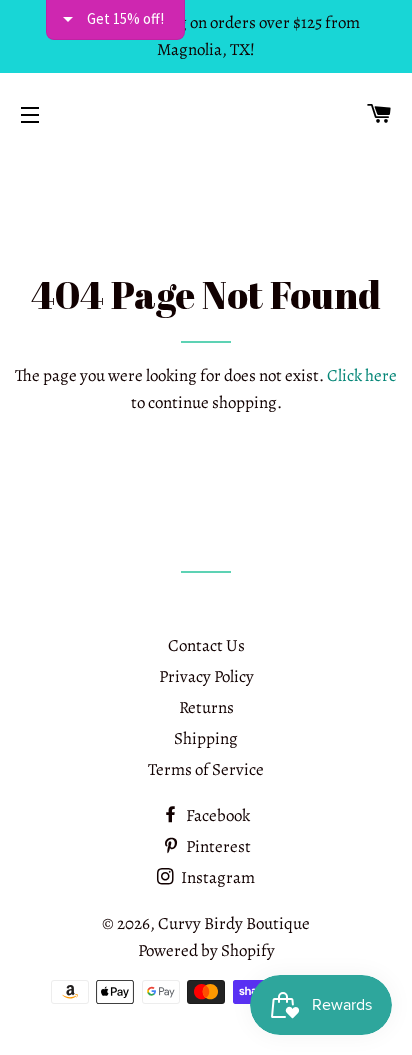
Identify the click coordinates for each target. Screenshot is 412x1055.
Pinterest (217, 846)
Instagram (216, 877)
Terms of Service (206, 769)
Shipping (206, 738)
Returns (206, 707)
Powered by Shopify (206, 950)
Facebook (216, 815)
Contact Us (206, 645)
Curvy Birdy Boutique (234, 923)
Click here (362, 375)
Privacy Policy (206, 676)
